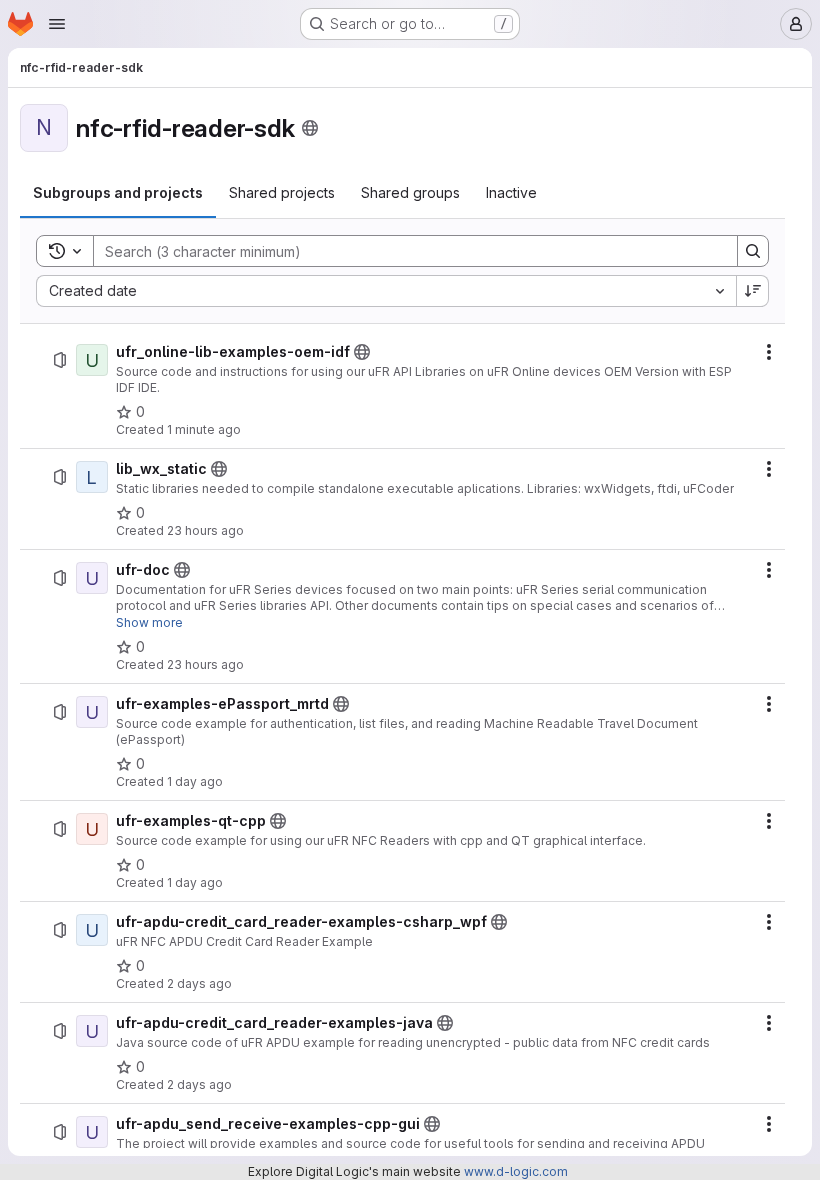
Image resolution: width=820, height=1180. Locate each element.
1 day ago (195, 781)
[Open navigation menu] (57, 24)
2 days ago (199, 983)
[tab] (118, 193)
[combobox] (386, 291)
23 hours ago (205, 530)
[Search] (753, 251)
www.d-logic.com (516, 1171)
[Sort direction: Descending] (753, 291)
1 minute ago (204, 429)
